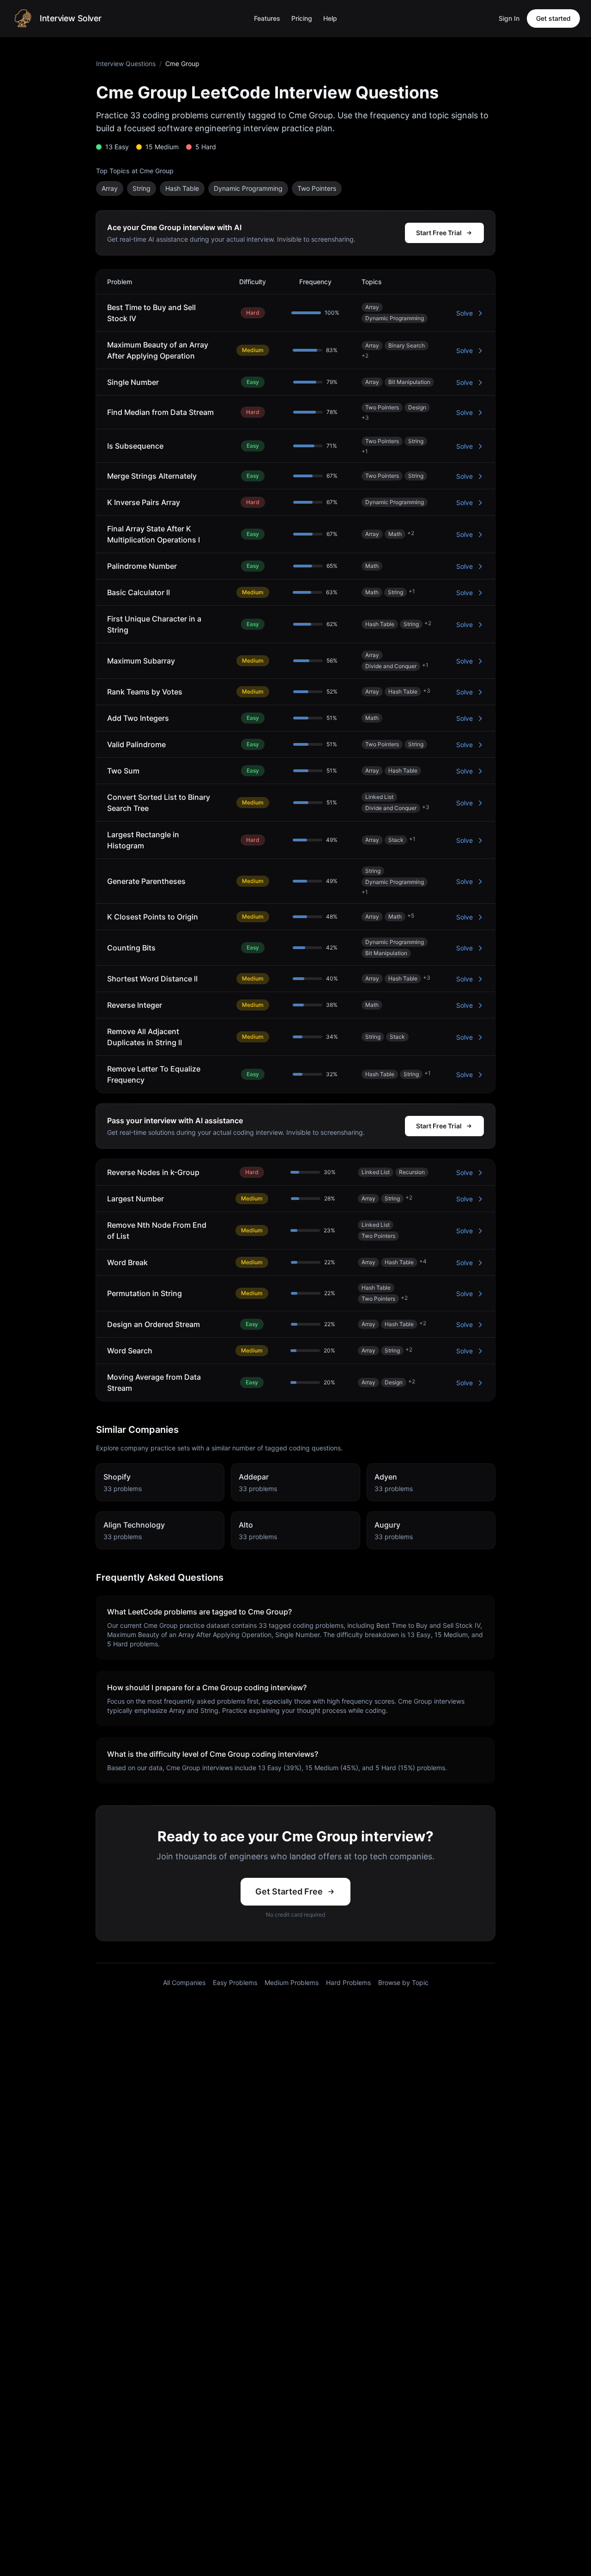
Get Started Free (289, 1891)
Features (267, 18)
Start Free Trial (439, 233)
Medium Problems (292, 1982)
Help (330, 18)
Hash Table (182, 188)
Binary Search (407, 345)
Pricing (302, 18)
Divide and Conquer (391, 666)
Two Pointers (317, 188)
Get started (553, 18)
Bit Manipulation (409, 382)
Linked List (379, 797)
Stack (396, 840)
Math (395, 534)
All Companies (184, 1982)
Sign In (509, 18)
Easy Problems (235, 1982)
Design (417, 407)
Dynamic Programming (248, 188)
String (142, 188)
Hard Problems (348, 1982)
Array (110, 188)
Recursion (412, 1172)
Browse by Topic (403, 1982)
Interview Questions (126, 64)
